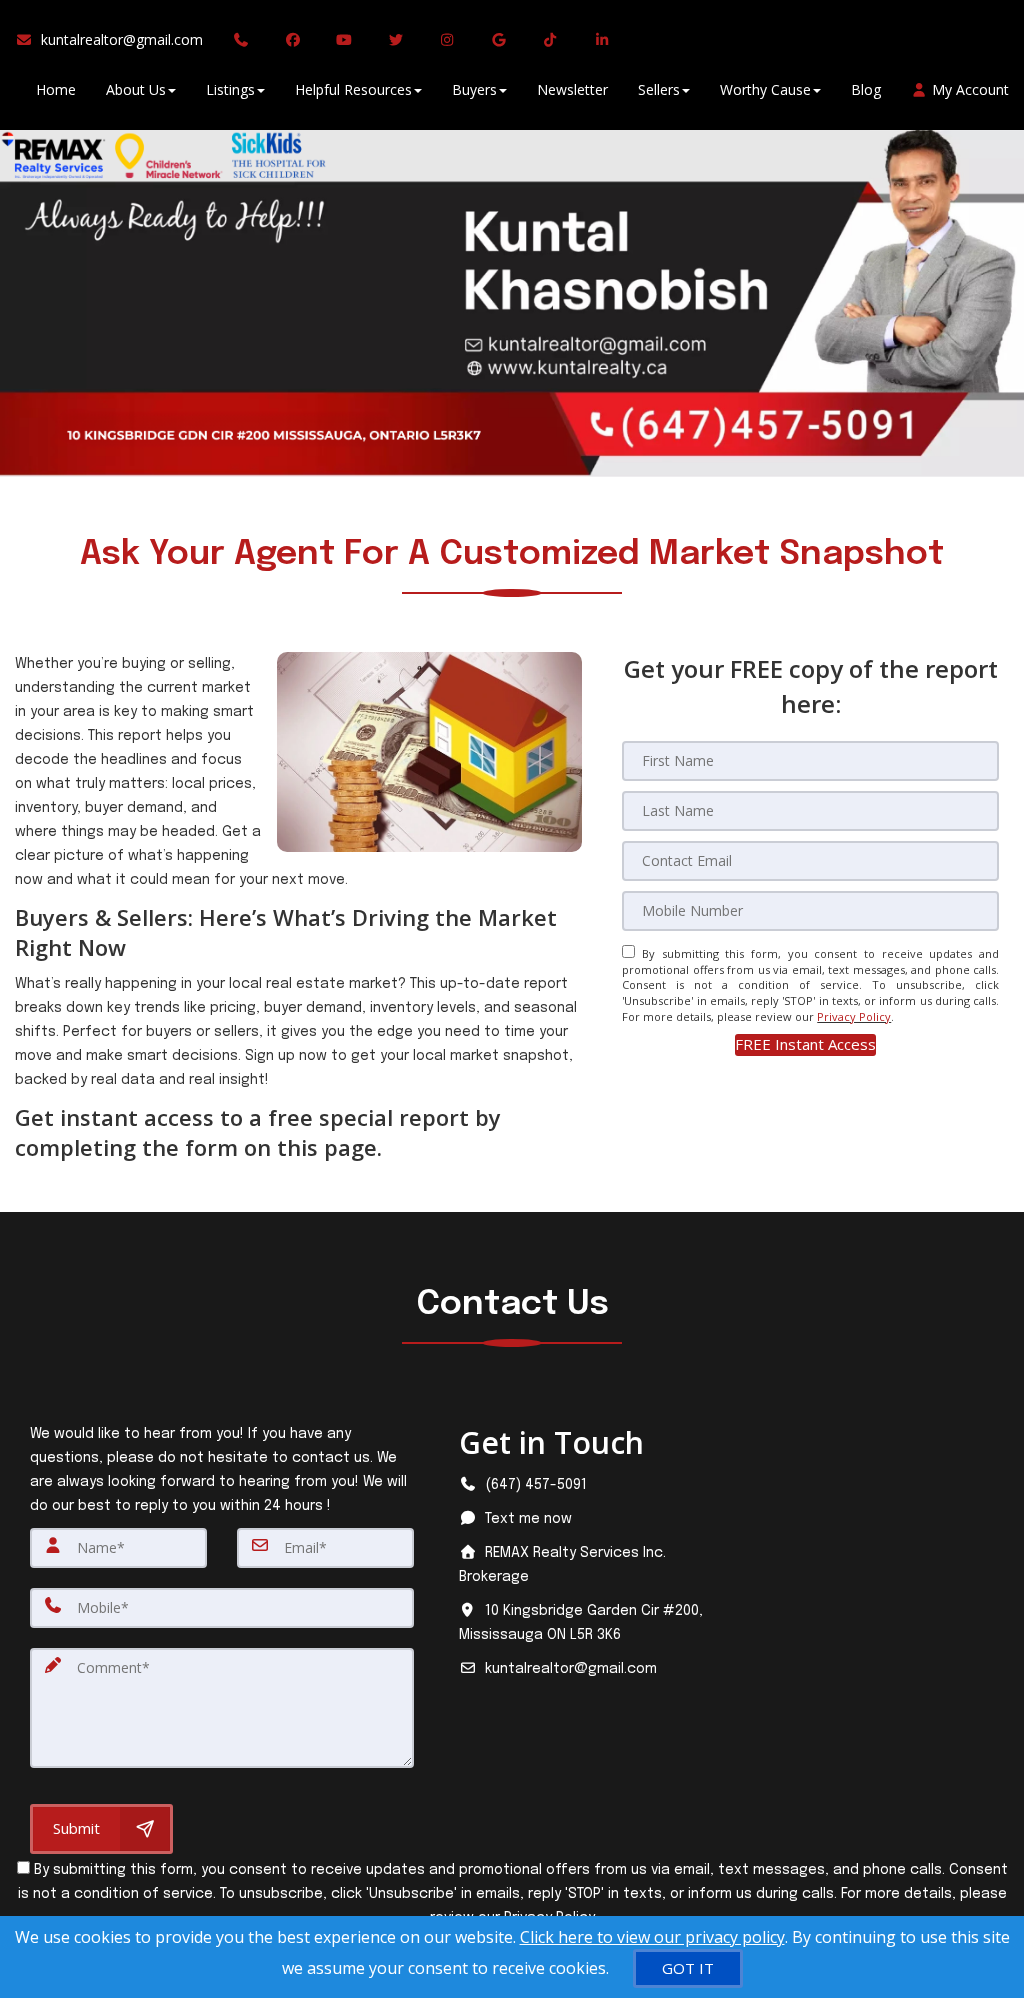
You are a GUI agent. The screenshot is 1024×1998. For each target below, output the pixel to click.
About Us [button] (136, 89)
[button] (805, 1044)
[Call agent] (244, 40)
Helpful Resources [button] (353, 89)
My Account (968, 89)
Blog (866, 89)
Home (56, 89)
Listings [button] (230, 89)
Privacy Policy (854, 1016)
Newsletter (572, 89)
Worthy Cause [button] (765, 89)
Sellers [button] (659, 89)
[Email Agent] (116, 40)
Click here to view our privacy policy (652, 1937)
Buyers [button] (474, 89)
